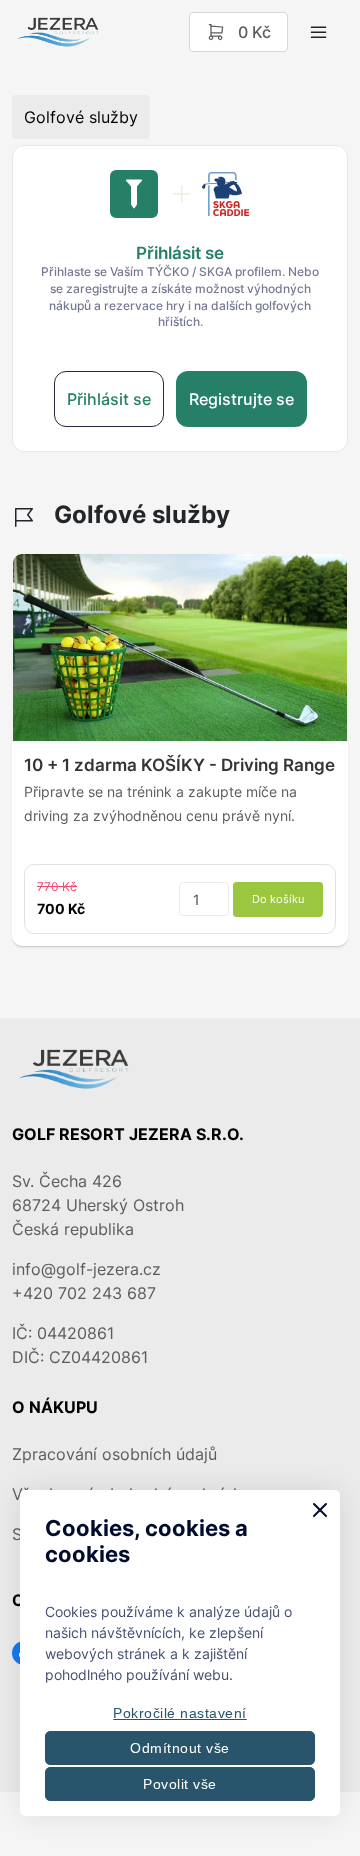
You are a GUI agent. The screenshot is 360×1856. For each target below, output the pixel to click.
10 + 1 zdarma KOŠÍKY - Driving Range (179, 765)
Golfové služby (81, 117)
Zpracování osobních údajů (114, 1454)
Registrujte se (241, 399)
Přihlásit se (109, 399)
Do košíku (278, 899)
